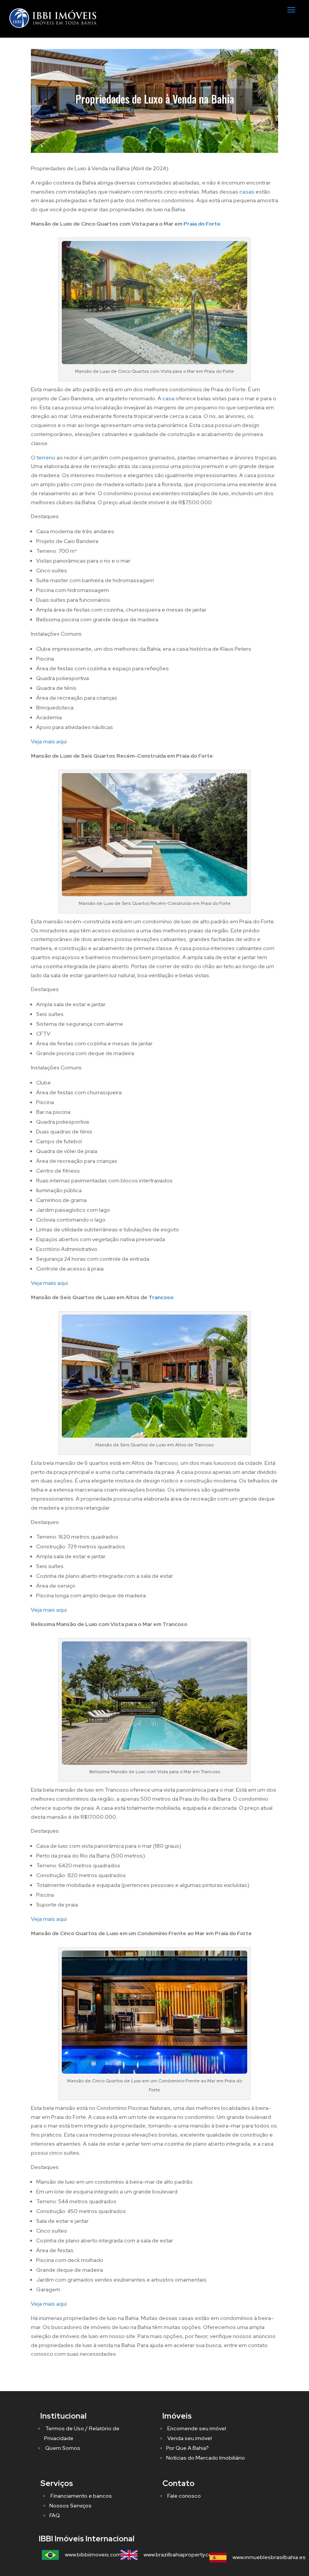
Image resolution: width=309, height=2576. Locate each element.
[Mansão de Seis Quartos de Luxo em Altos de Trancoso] (154, 1436)
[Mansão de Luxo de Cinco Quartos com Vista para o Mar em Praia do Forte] (154, 362)
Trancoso (161, 1297)
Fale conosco (184, 2496)
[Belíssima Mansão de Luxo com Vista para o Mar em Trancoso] (154, 1763)
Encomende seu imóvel (196, 2428)
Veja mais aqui (49, 741)
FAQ (55, 2515)
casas (247, 192)
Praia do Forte (202, 224)
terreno (46, 458)
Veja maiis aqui (49, 1283)
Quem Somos (62, 2448)
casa (168, 398)
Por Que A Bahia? (187, 2448)
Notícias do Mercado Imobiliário (206, 2458)
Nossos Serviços (70, 2506)
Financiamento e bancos (81, 2496)
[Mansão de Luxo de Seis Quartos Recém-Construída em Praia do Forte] (154, 894)
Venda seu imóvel (189, 2438)
